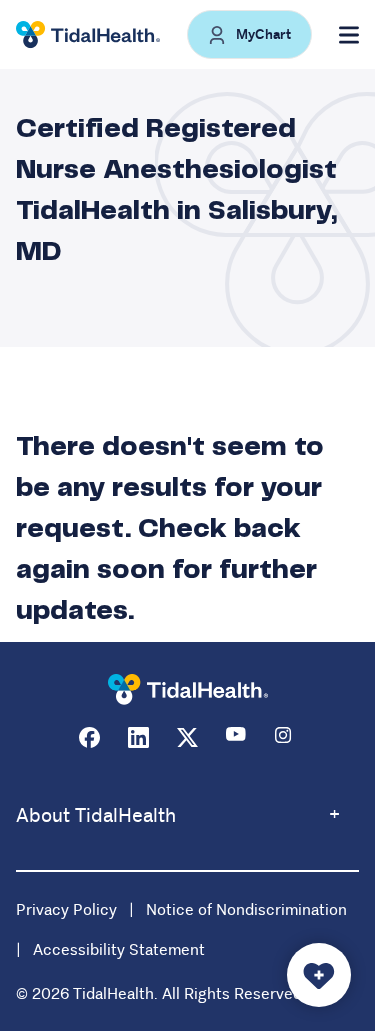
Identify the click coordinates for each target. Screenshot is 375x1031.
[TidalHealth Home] (88, 35)
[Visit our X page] (187, 737)
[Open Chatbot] (319, 975)
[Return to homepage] (188, 689)
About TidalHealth (96, 815)
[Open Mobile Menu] (349, 35)
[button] (249, 34)
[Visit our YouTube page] (236, 737)
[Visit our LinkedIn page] (138, 737)
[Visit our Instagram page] (285, 737)
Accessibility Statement (119, 949)
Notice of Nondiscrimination (246, 909)
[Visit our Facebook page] (89, 737)
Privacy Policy (66, 909)
